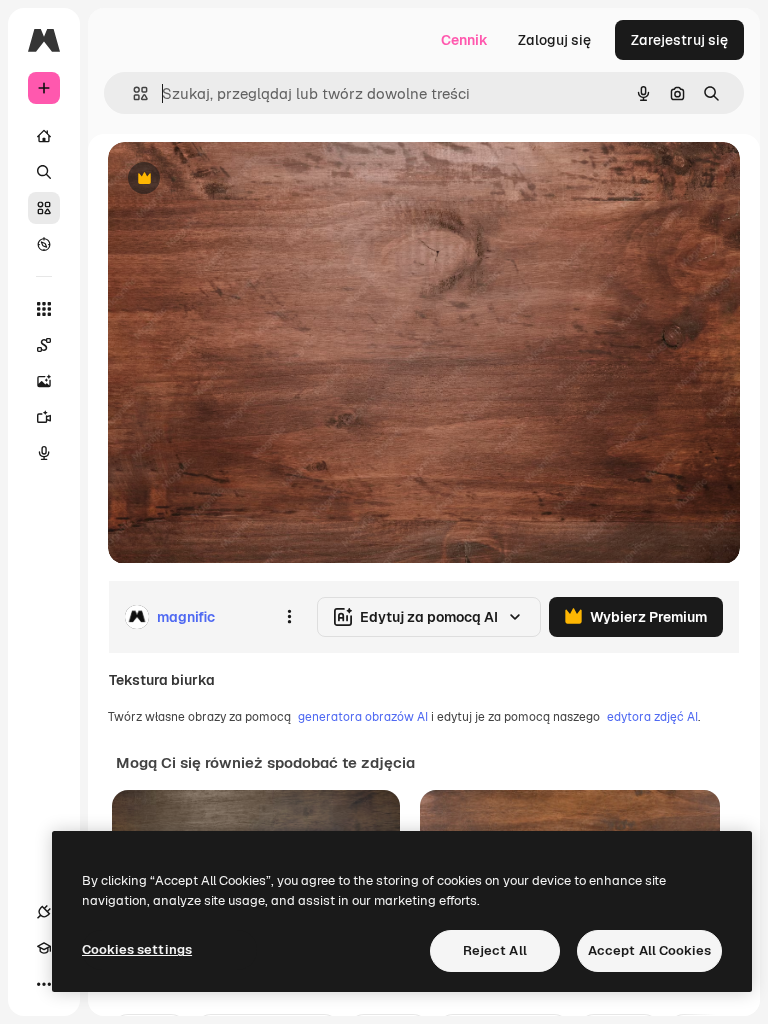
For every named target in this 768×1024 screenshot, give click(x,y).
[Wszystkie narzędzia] (44, 309)
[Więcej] (44, 984)
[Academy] (44, 948)
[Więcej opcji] (289, 617)
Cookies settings (137, 949)
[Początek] (44, 136)
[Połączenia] (44, 912)
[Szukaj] (44, 172)
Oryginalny (246, 179)
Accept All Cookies (649, 950)
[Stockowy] (44, 208)
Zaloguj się (554, 40)
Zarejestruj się (679, 40)
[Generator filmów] (44, 417)
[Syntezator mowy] (44, 453)
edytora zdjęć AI (652, 717)
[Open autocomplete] (132, 93)
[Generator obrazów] (44, 381)
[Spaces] (44, 345)
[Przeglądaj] (44, 244)
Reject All (495, 950)
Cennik (464, 40)
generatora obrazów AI (363, 717)
